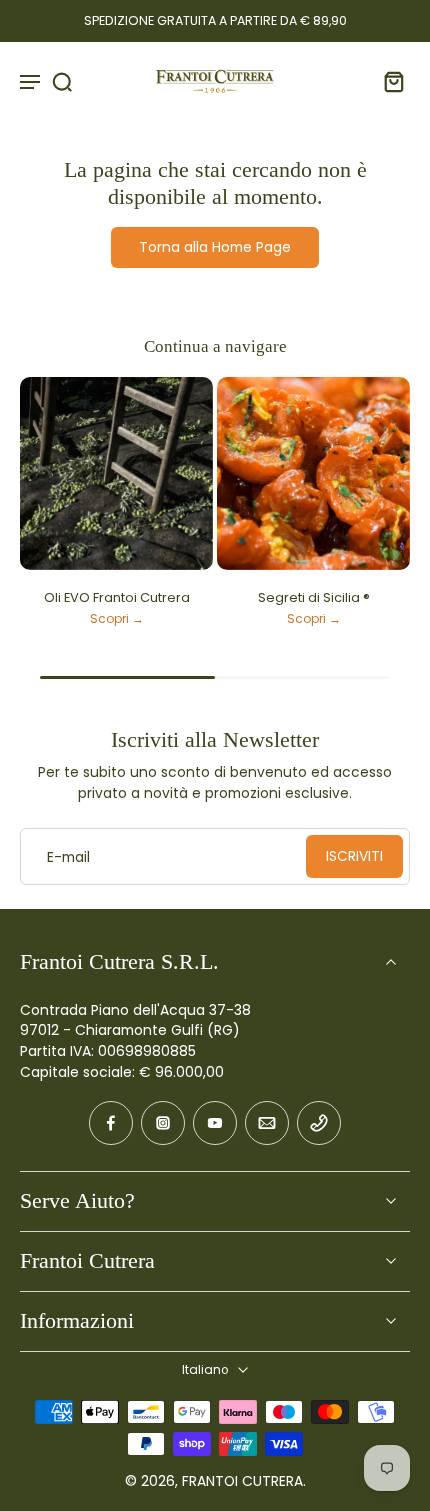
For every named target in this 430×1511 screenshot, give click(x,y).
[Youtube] (215, 1123)
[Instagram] (163, 1123)
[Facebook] (111, 1123)
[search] (62, 81)
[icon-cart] (388, 81)
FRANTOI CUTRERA (242, 1481)
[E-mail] (267, 1123)
